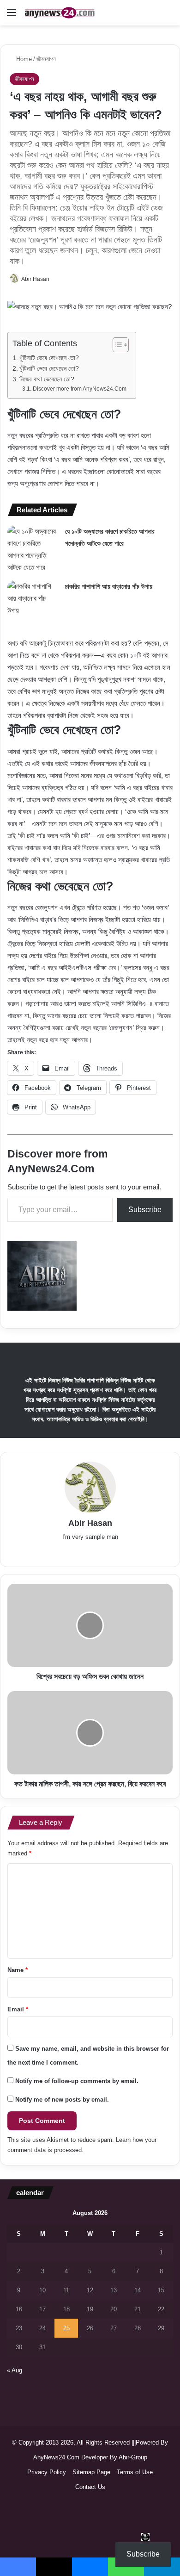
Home (23, 59)
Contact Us (90, 2487)
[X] (64, 1552)
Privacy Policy (47, 2472)
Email (18, 2009)
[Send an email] (58, 279)
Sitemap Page (91, 2472)
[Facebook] (51, 1552)
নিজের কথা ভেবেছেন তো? (47, 379)
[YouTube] (103, 1552)
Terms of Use (135, 2472)
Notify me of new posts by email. (62, 2100)
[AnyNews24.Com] (60, 13)
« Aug (15, 2370)
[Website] (38, 1552)
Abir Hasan (35, 279)
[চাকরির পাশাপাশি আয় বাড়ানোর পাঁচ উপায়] (33, 598)
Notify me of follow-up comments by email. (77, 2081)
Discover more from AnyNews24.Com (79, 389)
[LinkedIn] (77, 1552)
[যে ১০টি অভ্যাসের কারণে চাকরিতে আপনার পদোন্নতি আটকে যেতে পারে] (33, 549)
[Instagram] (142, 1552)
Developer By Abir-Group (114, 2457)
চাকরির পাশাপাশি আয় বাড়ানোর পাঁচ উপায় (109, 586)
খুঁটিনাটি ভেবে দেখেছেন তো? (49, 358)
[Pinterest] (116, 1552)
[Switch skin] (168, 16)
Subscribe (145, 1210)
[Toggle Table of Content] (116, 345)
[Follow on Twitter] (54, 279)
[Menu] (12, 16)
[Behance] (129, 1552)
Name (18, 1970)
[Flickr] (90, 1552)
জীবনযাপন (46, 59)
